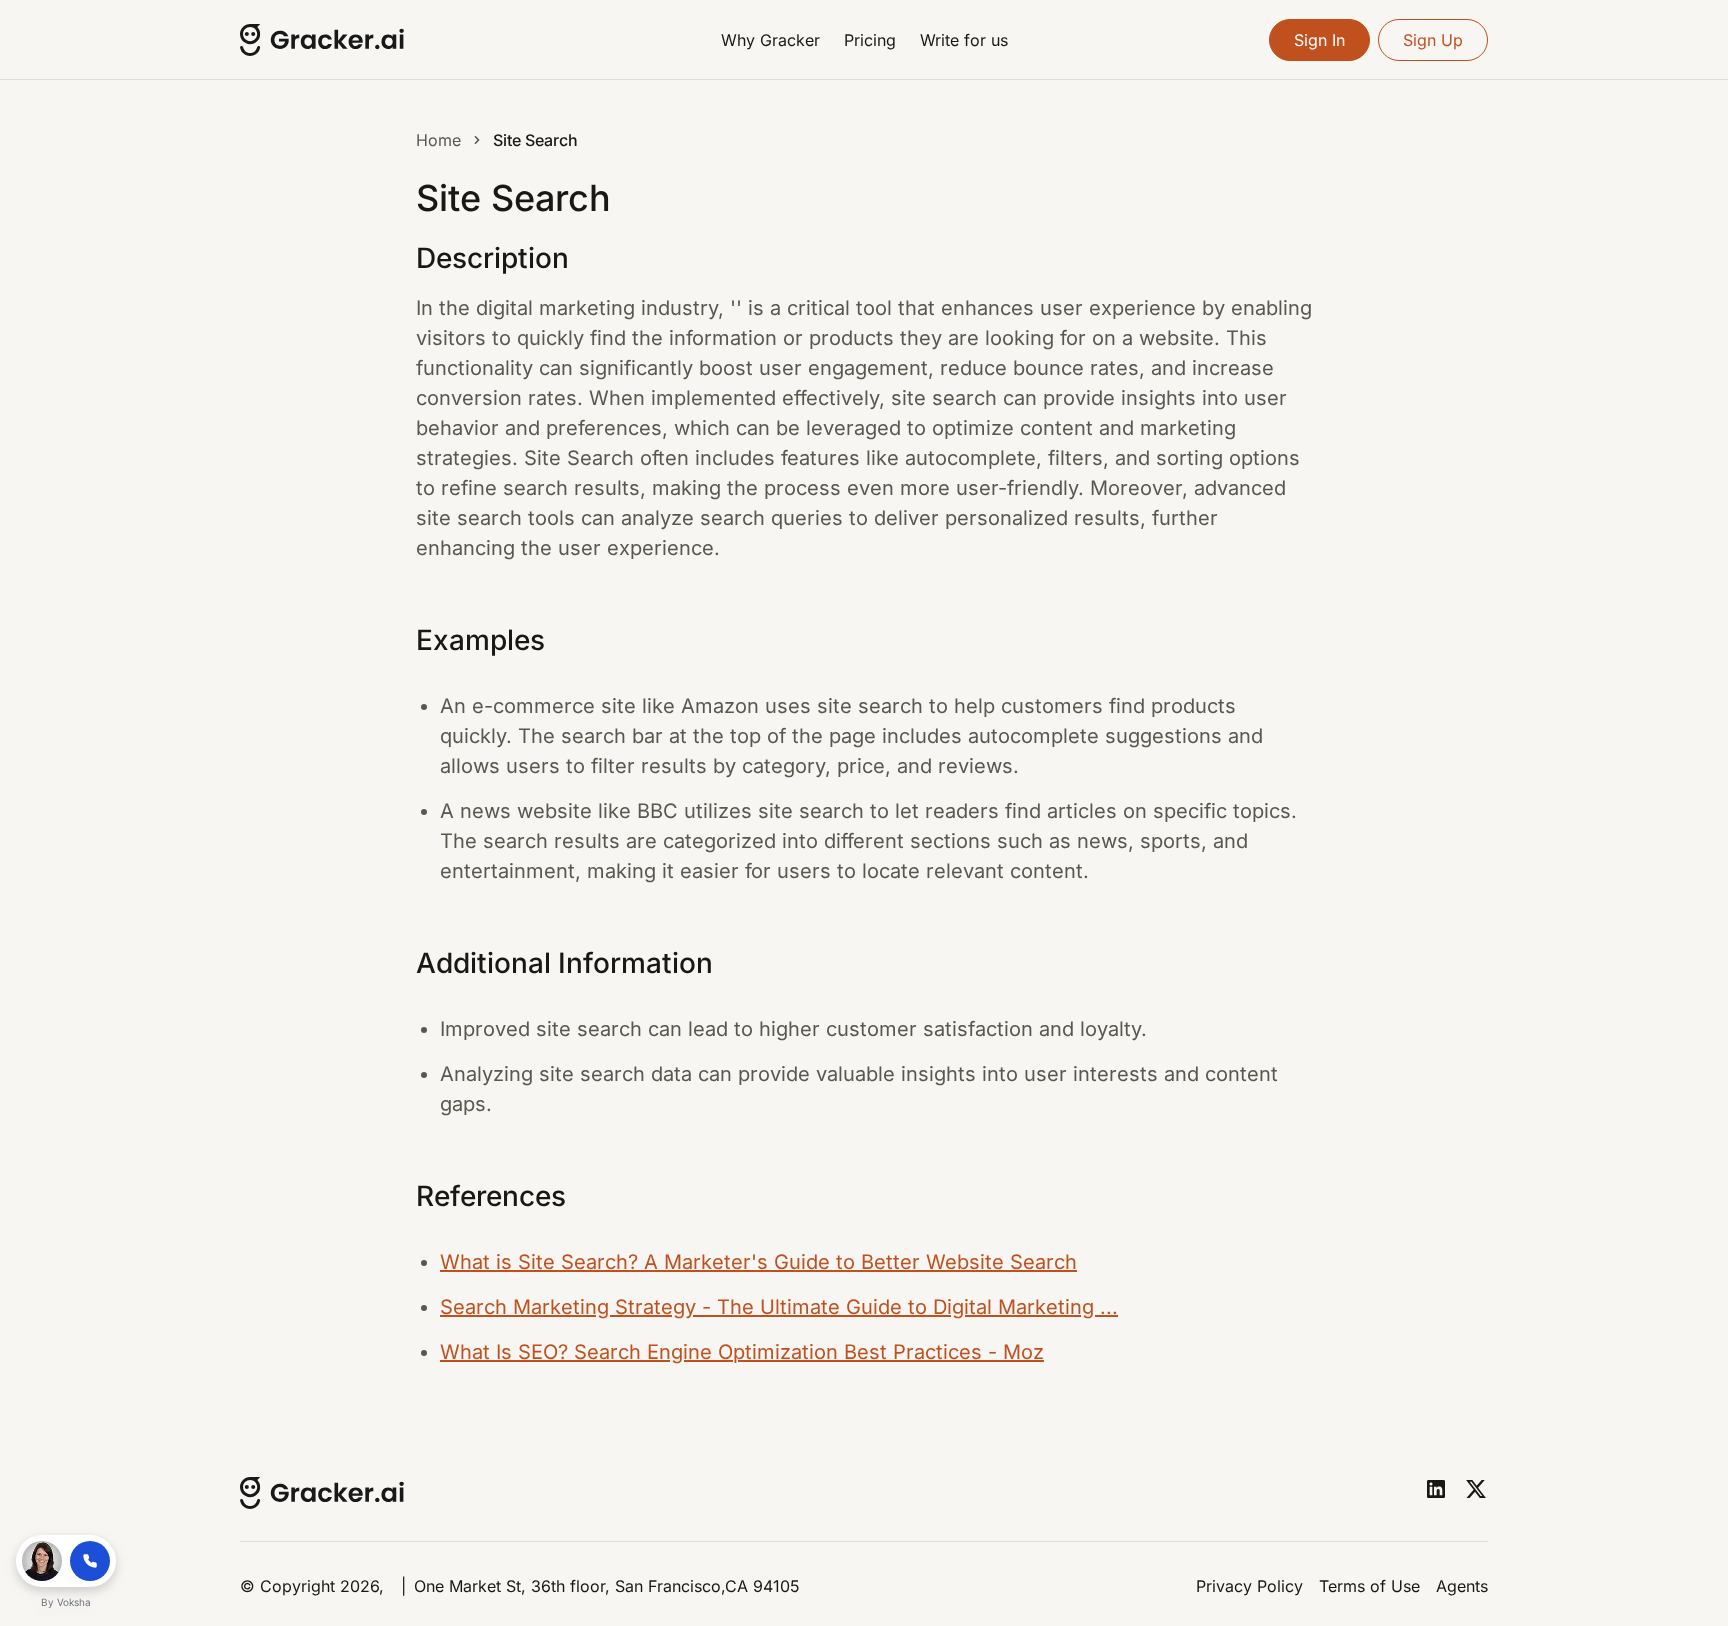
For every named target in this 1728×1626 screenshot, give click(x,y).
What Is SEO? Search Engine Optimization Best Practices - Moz (742, 1352)
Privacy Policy (1249, 1586)
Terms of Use (1369, 1586)
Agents (1462, 1586)
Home (438, 140)
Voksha (74, 1602)
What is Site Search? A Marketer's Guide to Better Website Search (758, 1262)
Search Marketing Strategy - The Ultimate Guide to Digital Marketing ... (779, 1307)
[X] (1476, 1489)
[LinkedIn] (1436, 1489)
